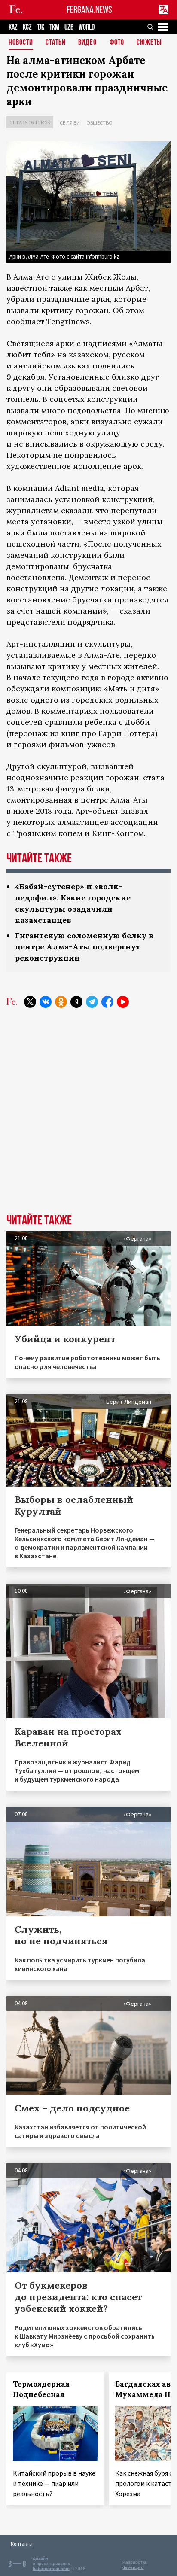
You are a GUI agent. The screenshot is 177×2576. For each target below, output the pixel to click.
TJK (41, 27)
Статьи (56, 43)
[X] (30, 1002)
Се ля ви (70, 123)
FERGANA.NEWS (89, 10)
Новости (21, 43)
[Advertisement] (88, 1117)
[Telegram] (92, 1002)
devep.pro (133, 2567)
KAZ (13, 27)
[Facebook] (107, 1002)
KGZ (27, 27)
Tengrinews (68, 321)
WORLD (87, 27)
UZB (69, 27)
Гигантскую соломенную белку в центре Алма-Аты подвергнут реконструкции (84, 947)
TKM (54, 27)
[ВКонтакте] (46, 1002)
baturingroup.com (51, 2568)
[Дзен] (76, 1002)
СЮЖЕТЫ (149, 43)
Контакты (22, 2544)
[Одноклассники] (61, 1002)
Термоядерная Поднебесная (41, 2389)
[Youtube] (123, 1002)
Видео (87, 43)
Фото (117, 43)
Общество (99, 123)
